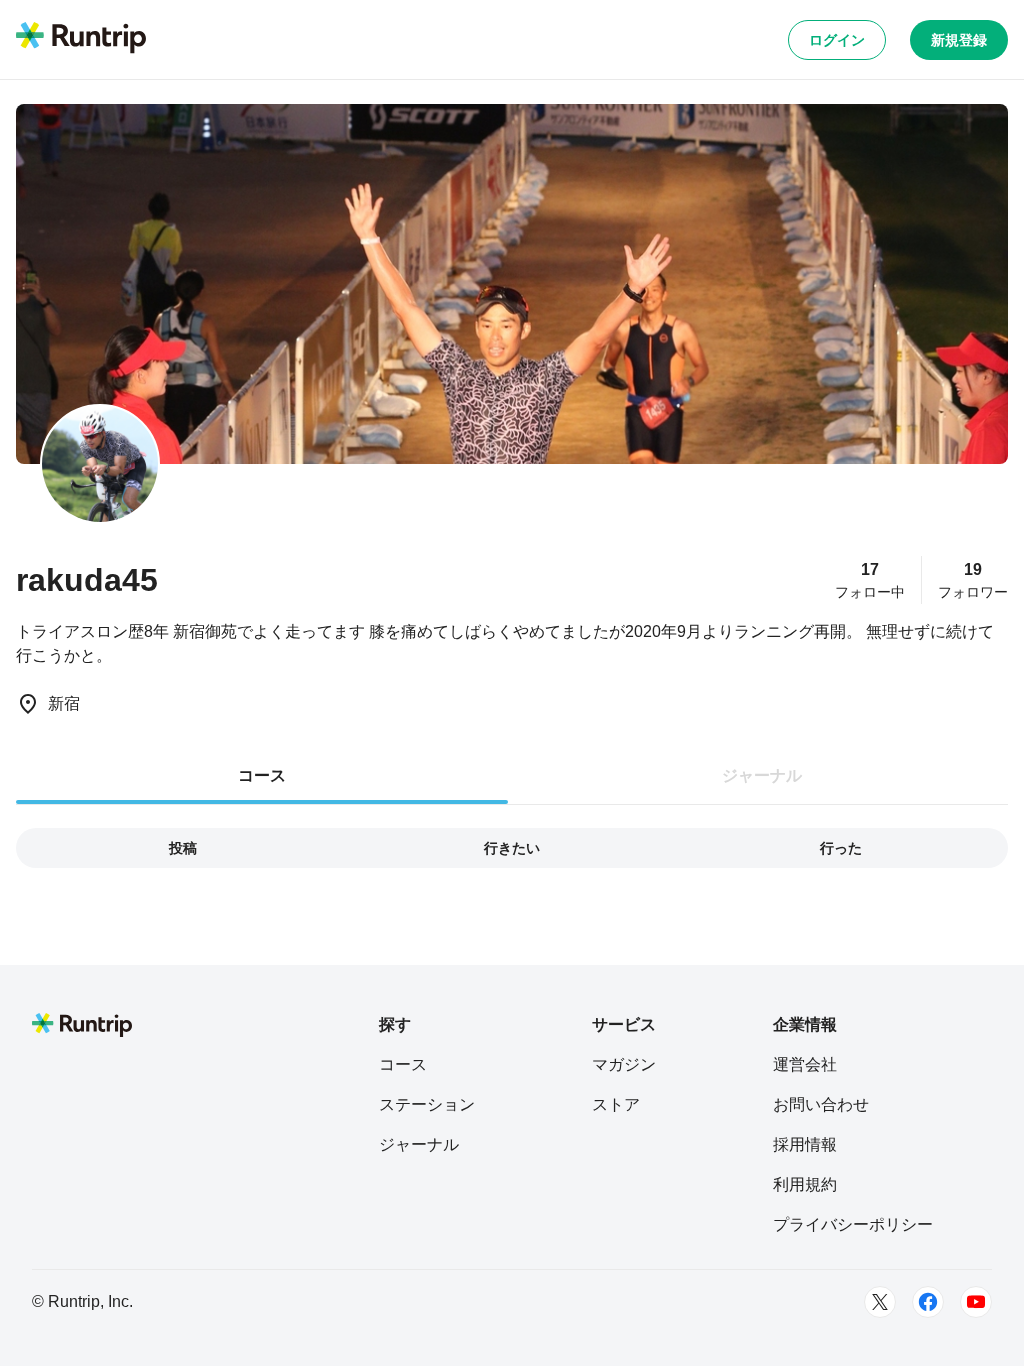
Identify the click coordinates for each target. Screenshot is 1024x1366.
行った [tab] (841, 848)
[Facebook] (928, 1302)
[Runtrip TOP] (81, 39)
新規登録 (959, 40)
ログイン (837, 40)
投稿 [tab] (183, 848)
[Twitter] (880, 1302)
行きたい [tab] (512, 848)
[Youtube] (976, 1302)
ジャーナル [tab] (762, 775)
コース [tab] (262, 775)
